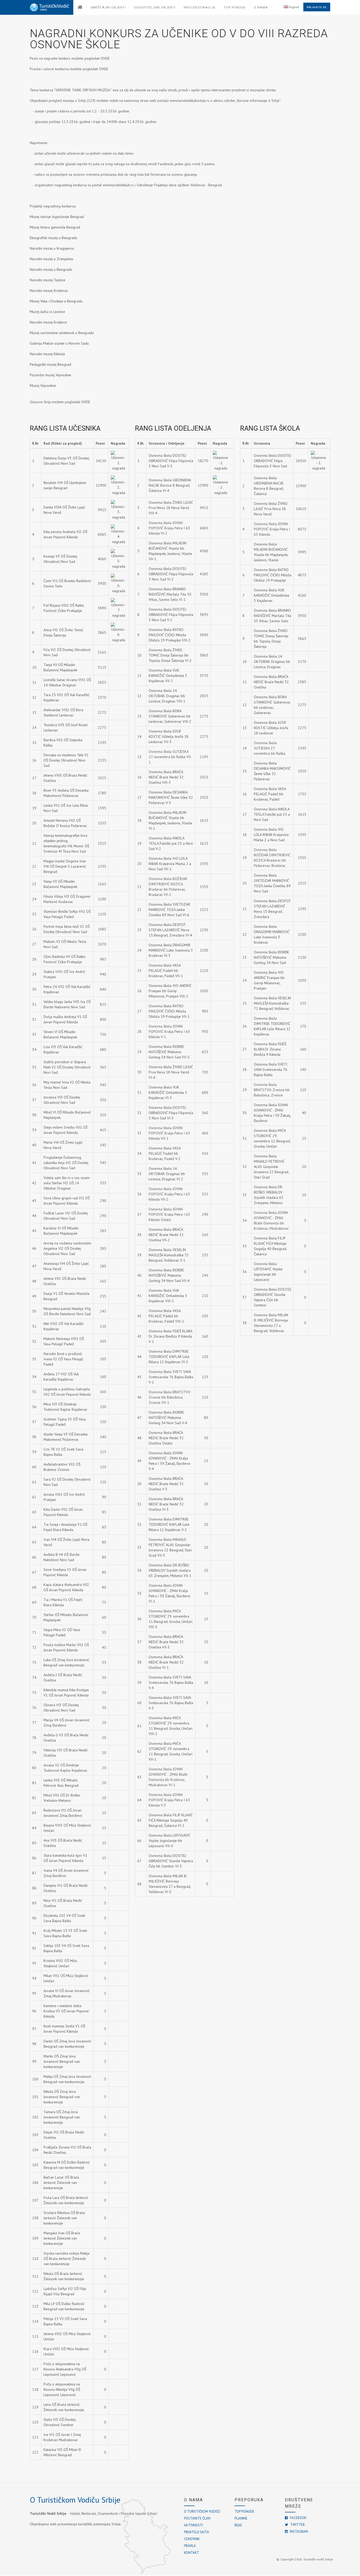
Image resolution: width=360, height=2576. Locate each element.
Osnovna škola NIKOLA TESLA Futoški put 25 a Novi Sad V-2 (171, 843)
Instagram (299, 2532)
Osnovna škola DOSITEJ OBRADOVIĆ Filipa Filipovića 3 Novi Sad (273, 461)
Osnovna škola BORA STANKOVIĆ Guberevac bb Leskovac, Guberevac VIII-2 (170, 716)
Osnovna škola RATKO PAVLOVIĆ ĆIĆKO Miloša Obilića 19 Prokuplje (273, 575)
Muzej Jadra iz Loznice (47, 312)
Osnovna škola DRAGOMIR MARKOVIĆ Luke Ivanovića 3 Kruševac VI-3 (171, 950)
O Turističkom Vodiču (202, 2511)
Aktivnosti (193, 2525)
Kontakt (192, 2553)
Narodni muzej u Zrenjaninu (52, 259)
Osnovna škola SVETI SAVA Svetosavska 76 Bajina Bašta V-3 (171, 1703)
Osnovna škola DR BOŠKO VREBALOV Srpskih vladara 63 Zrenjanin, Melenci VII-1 (170, 1570)
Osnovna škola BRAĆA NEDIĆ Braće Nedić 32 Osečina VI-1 (166, 1662)
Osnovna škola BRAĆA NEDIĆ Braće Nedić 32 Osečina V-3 (166, 1484)
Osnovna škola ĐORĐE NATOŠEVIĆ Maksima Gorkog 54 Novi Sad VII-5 (169, 1052)
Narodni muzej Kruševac (49, 291)
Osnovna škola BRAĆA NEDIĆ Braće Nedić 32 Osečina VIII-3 (166, 777)
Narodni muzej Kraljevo (48, 322)
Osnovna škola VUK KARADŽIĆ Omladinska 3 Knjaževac (271, 595)
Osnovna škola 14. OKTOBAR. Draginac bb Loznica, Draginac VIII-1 (167, 696)
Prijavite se (317, 7)
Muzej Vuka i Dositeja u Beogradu (56, 301)
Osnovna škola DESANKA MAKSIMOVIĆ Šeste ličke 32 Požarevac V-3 (171, 797)
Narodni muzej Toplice (48, 280)
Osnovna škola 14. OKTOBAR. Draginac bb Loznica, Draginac (272, 662)
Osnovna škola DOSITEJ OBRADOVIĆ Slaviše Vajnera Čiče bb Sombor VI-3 (171, 1861)
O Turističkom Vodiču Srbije (75, 2500)
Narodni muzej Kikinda (47, 354)
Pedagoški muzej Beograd (50, 364)
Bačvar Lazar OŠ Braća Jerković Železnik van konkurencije (61, 2183)
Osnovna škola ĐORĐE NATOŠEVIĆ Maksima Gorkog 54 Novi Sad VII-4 (169, 1275)
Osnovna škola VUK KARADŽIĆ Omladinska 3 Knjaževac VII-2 (168, 676)
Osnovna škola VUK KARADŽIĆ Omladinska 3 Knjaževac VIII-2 (168, 1296)
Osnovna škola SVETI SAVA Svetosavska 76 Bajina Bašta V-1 (171, 1377)
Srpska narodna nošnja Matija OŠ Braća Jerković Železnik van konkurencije (66, 2259)
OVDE (105, 58)
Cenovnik (192, 2539)
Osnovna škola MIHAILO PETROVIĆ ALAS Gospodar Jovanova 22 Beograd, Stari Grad (271, 1167)
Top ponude (244, 2511)
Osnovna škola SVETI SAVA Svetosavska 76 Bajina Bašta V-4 (171, 1683)
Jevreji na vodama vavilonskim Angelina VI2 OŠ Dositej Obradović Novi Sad (67, 1248)
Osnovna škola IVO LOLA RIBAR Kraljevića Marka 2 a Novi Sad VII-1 (170, 864)
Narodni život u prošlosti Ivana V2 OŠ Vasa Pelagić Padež (63, 1359)
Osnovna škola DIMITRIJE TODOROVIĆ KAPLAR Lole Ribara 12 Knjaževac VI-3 (169, 1357)
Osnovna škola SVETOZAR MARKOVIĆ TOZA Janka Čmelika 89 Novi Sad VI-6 (169, 910)
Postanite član (197, 2518)
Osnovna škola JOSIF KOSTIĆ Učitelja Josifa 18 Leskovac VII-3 (169, 736)
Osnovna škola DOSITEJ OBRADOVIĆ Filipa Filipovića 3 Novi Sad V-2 (171, 615)
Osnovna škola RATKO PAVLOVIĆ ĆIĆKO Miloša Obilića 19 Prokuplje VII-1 (169, 1011)
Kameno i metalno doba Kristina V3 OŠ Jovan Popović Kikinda (66, 2011)
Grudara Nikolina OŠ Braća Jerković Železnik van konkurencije (64, 2218)
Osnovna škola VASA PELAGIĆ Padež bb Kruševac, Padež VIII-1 (166, 1316)
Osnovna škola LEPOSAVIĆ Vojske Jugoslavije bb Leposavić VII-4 (169, 1841)
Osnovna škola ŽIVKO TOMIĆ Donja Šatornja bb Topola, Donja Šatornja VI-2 (170, 655)
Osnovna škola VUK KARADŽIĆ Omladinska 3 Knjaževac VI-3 (168, 1092)
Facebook (298, 2518)
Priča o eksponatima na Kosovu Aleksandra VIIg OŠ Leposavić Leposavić (65, 2369)
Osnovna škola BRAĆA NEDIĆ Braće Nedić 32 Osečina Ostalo (166, 1438)
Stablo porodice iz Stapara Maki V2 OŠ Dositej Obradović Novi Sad (67, 1067)
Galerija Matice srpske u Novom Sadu (60, 343)
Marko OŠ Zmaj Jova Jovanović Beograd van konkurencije (62, 2061)
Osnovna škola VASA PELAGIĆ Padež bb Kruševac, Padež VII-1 (166, 971)
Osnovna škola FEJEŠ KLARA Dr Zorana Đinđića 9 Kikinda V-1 (170, 1336)
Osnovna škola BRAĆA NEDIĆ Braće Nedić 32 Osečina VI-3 (166, 1504)
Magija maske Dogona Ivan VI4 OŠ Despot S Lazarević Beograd (65, 866)
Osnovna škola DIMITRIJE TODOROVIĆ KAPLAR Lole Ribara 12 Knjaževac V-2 (169, 1524)
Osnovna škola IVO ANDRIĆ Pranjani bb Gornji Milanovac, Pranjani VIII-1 (170, 991)
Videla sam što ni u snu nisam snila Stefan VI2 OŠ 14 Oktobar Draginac (67, 1183)
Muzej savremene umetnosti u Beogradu (62, 333)
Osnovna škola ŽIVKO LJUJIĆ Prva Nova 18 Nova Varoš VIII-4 (171, 508)
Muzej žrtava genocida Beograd (55, 227)
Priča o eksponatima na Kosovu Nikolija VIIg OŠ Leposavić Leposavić (62, 2389)
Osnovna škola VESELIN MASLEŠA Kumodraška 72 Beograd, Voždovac (272, 1003)
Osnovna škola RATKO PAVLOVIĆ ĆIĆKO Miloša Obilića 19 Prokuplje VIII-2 (170, 635)
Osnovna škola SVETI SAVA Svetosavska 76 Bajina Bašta (271, 1070)
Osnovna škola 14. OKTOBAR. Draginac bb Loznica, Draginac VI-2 (167, 1174)
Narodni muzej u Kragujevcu (52, 248)
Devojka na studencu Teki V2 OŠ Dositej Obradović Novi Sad (66, 760)
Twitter (297, 2525)
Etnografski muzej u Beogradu (53, 238)
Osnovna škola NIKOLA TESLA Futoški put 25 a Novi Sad (272, 814)
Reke (238, 2525)
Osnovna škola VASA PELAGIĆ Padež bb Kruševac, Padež (270, 794)
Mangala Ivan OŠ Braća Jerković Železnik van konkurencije (62, 2238)
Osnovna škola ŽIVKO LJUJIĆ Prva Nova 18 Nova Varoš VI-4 (171, 1072)
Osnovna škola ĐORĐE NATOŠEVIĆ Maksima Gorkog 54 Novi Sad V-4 (168, 1418)
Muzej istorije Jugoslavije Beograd (57, 217)
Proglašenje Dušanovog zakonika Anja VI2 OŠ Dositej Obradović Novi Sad (66, 1163)
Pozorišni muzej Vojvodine (50, 375)
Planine (241, 2518)
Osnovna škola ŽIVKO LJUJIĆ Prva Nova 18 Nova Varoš (271, 509)
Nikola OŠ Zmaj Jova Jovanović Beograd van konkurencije (62, 2097)
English (293, 7)
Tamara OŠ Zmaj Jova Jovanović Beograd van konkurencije (62, 2117)
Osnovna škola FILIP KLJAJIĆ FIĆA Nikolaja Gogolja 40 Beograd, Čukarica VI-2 (171, 1820)
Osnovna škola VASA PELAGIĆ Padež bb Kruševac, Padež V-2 (165, 1153)
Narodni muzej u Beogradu (51, 269)
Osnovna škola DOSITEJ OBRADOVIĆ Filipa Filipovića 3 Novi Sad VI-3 (171, 1113)
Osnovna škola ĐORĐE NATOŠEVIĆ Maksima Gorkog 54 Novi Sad (271, 957)
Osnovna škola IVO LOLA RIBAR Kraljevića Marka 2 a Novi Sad (271, 835)
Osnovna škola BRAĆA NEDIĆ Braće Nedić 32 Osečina (271, 682)
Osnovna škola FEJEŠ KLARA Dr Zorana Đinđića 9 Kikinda (270, 1049)
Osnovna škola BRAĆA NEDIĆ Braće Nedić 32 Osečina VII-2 (166, 1235)
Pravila (190, 2546)
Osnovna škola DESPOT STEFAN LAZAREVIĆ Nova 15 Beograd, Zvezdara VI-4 (170, 930)
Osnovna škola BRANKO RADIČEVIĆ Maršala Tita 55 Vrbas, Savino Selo (273, 616)
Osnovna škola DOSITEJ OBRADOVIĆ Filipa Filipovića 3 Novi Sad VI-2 (171, 574)
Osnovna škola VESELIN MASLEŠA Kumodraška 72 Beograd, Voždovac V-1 (169, 1255)
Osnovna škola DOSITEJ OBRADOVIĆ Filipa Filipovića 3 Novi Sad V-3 (171, 461)
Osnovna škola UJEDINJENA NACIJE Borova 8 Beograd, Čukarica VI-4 (170, 485)
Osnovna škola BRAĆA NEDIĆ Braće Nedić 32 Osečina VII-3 (166, 1642)
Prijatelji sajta (196, 2532)
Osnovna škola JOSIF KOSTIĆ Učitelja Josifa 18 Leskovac (271, 728)
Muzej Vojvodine (43, 386)
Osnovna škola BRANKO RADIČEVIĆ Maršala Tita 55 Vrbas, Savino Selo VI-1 (170, 594)
